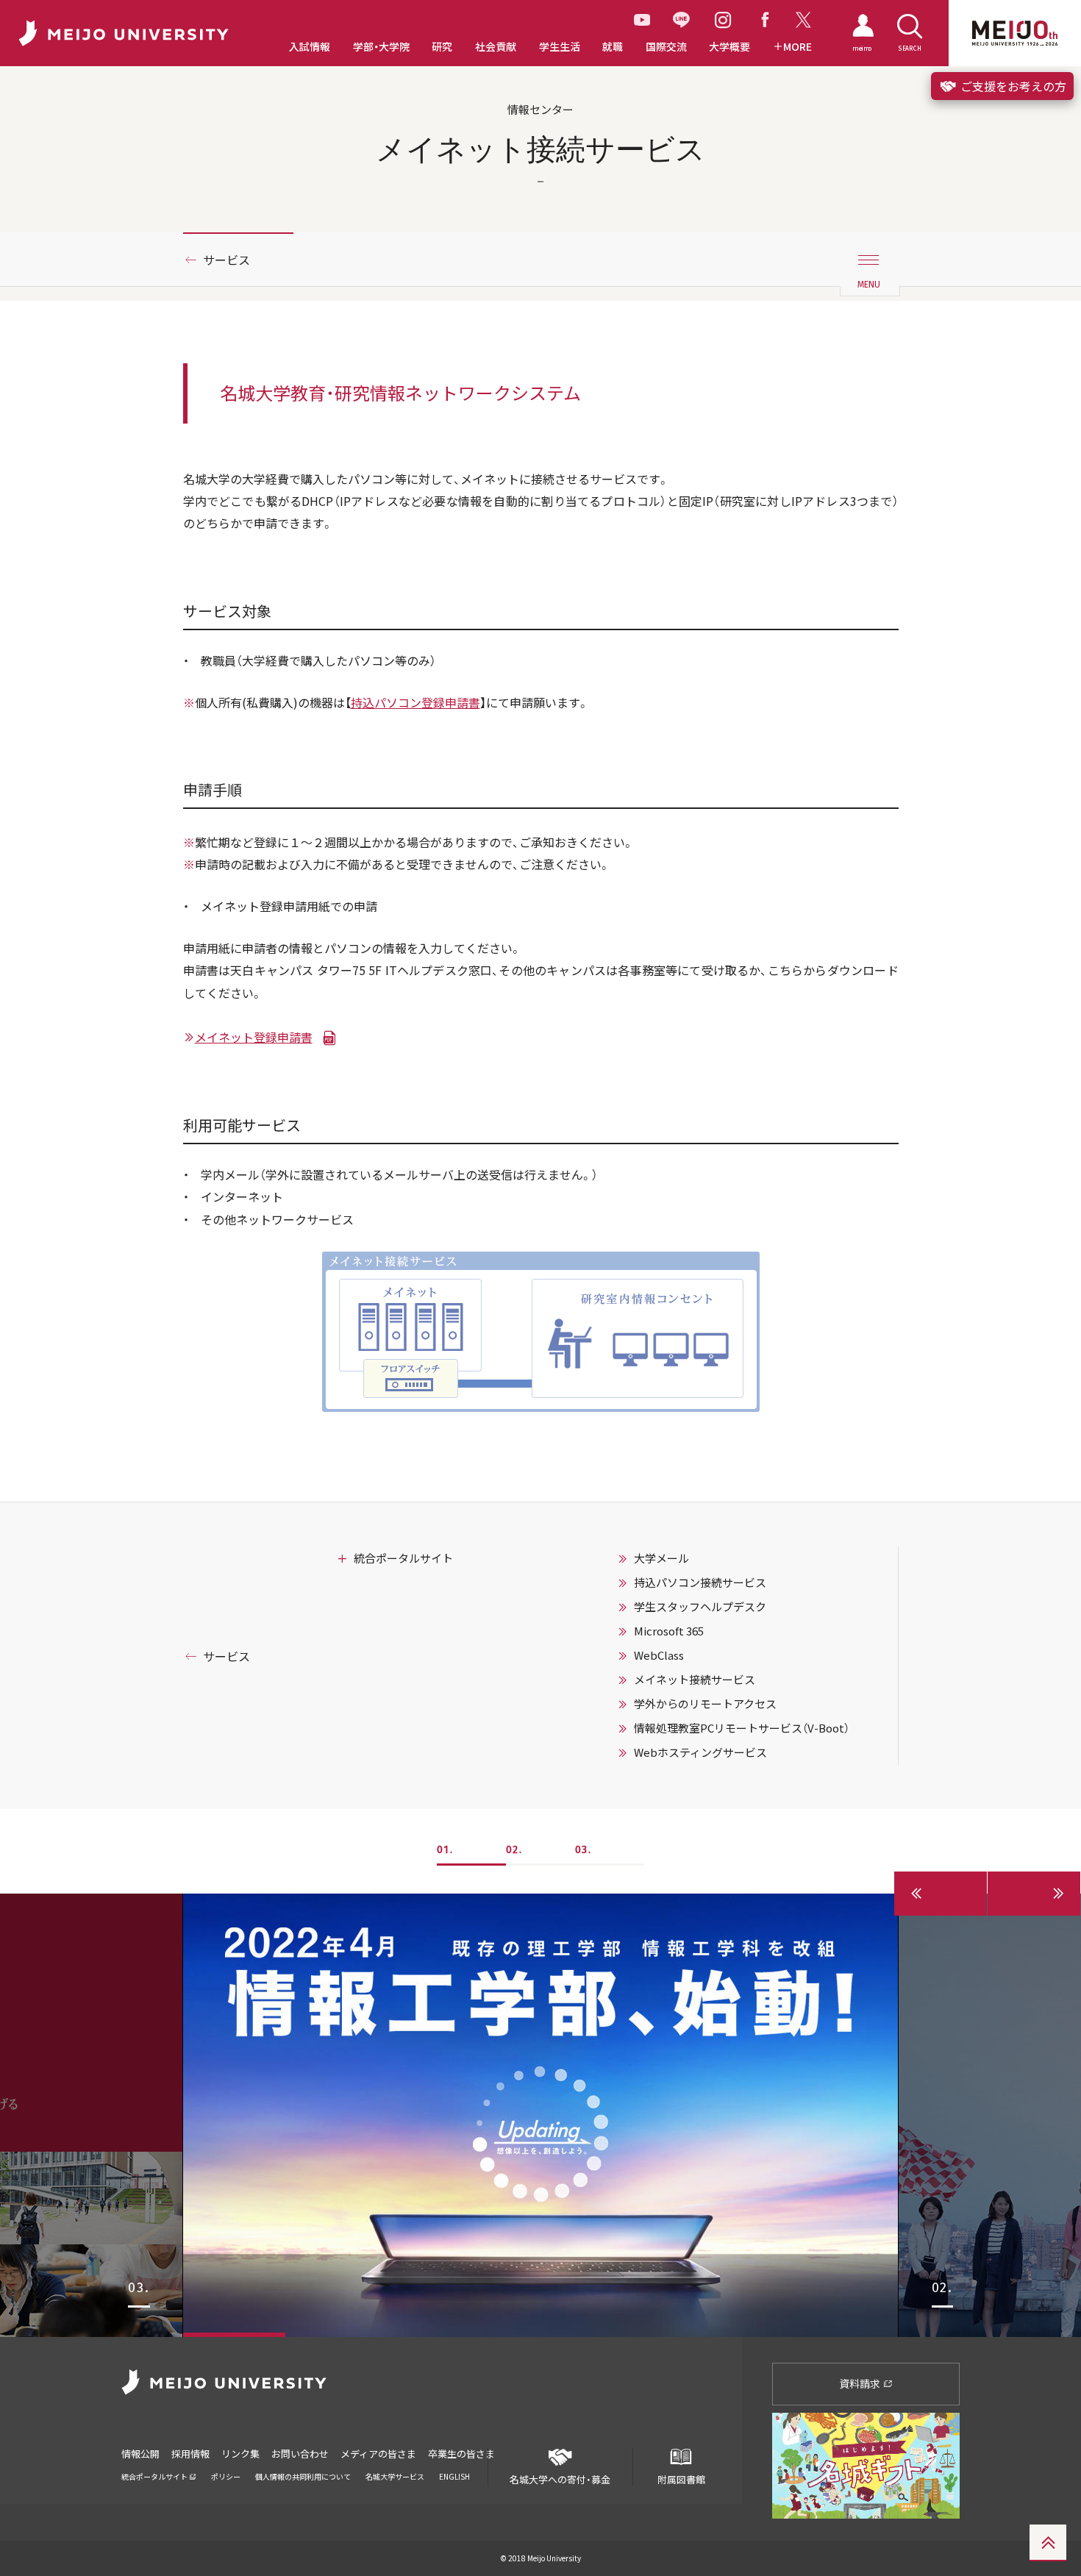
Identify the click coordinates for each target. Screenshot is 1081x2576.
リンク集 (240, 2454)
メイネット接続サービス (695, 1680)
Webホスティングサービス (700, 1752)
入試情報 (310, 47)
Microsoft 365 (669, 1631)
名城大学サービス (395, 2476)
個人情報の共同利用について (303, 2476)
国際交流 (666, 47)
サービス (226, 260)
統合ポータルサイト (403, 1558)
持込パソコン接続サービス (700, 1583)
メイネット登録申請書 (254, 1037)
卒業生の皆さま (461, 2454)
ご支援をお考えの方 (1012, 86)
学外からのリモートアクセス (705, 1704)
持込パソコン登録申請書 (415, 702)
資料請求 (861, 2383)
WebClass (659, 1655)
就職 (613, 47)
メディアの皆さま (378, 2454)
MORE (798, 47)
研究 (442, 47)
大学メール (661, 1558)
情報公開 (140, 2454)
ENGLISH (454, 2476)
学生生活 (560, 47)
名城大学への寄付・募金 (560, 2479)
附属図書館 (681, 2479)
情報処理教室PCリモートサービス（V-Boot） (742, 1728)
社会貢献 (496, 47)
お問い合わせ (300, 2454)
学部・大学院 (381, 47)
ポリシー (226, 2476)
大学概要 (729, 47)
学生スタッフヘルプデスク (700, 1607)
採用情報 (190, 2454)
